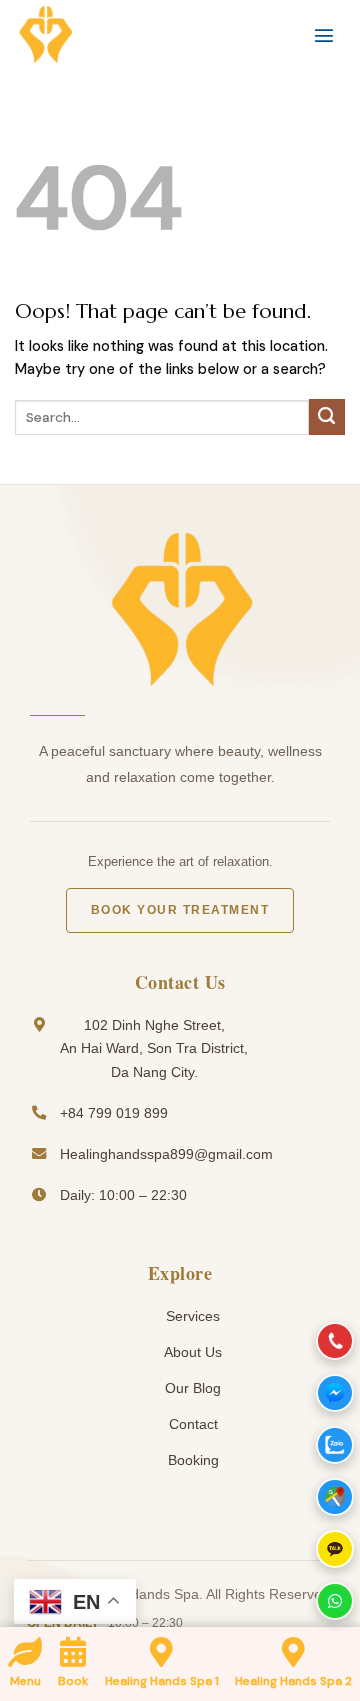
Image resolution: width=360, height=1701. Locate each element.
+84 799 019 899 (114, 1113)
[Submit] (327, 417)
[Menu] (324, 35)
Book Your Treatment (180, 910)
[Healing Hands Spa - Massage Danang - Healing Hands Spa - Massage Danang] (115, 35)
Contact (191, 1424)
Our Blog (191, 1388)
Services (191, 1316)
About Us (191, 1352)
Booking (191, 1460)
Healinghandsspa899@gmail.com (166, 1154)
